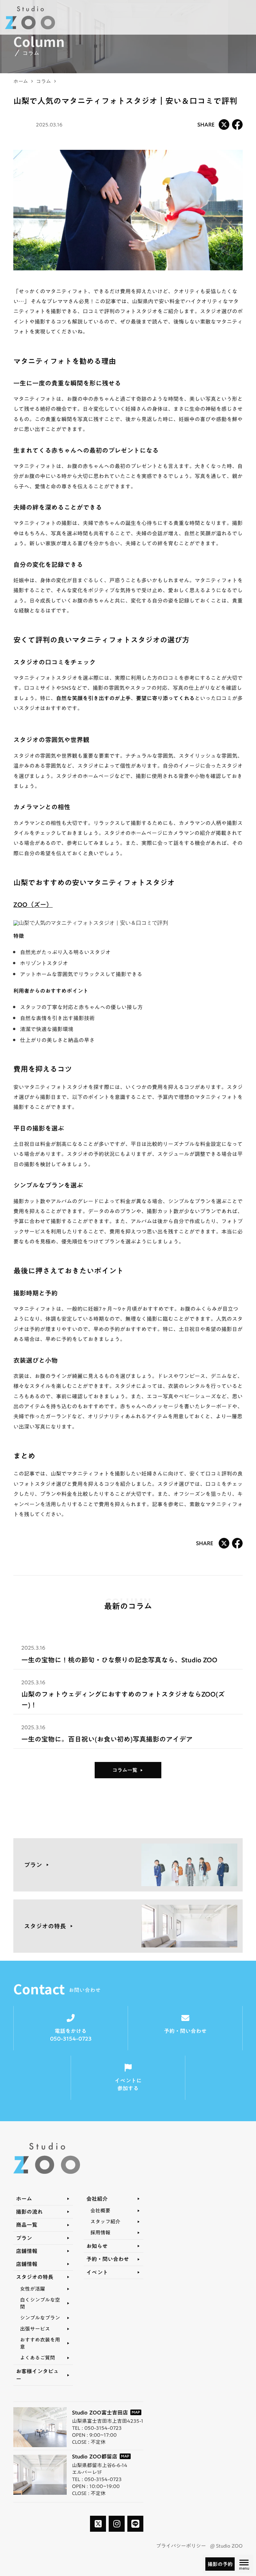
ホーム (21, 81)
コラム (43, 81)
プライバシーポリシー (181, 2546)
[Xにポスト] (224, 125)
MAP (136, 2412)
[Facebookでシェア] (237, 125)
